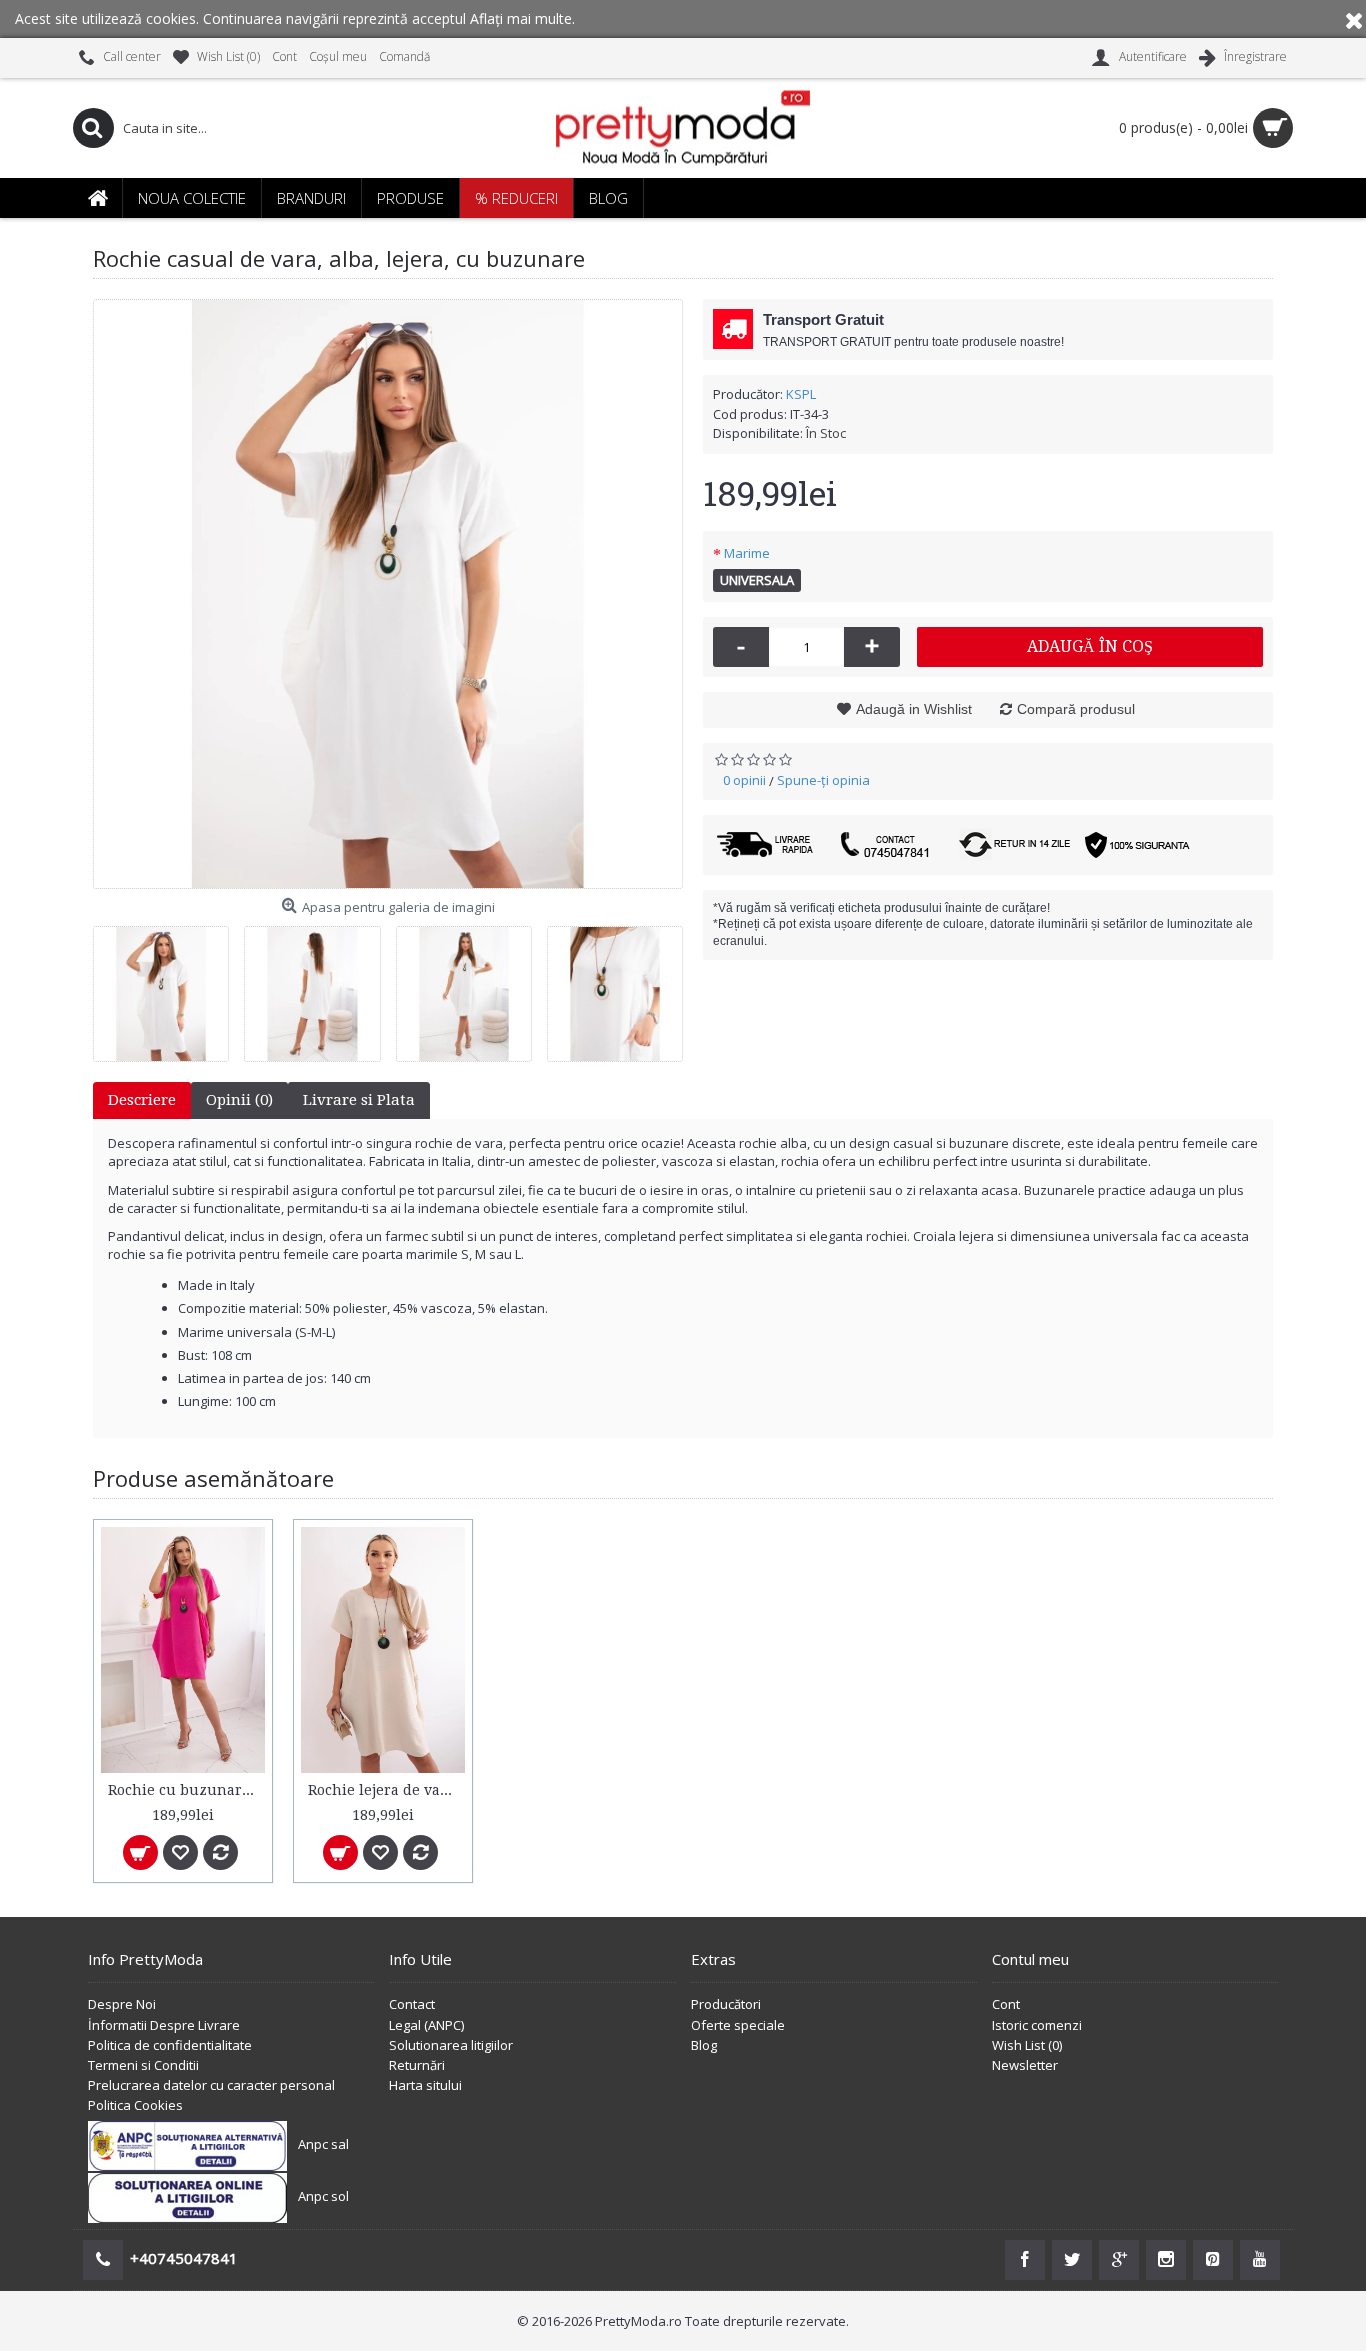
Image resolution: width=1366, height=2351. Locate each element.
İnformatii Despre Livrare (164, 2025)
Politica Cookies (135, 2105)
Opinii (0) (239, 1100)
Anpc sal (323, 2144)
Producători (726, 2004)
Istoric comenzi (1037, 2025)
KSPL (801, 394)
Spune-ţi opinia (823, 780)
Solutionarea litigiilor (451, 2045)
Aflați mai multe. (522, 18)
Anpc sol (323, 2196)
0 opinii (744, 780)
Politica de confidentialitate (170, 2045)
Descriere (142, 1100)
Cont (1006, 2004)
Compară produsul (1076, 709)
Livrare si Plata (359, 1100)
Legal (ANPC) (426, 2025)
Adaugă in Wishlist (914, 709)
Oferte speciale (738, 2025)
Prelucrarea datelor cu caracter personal (211, 2085)
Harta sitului (425, 2085)
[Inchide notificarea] (1354, 19)
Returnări (417, 2065)
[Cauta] (93, 128)
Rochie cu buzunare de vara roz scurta (186, 1790)
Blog (704, 2045)
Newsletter (1025, 2065)
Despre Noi (122, 2004)
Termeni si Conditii (143, 2065)
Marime (747, 553)
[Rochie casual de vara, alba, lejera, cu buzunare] (388, 594)
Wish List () (1027, 2045)
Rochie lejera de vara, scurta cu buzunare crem (386, 1790)
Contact (412, 2004)
